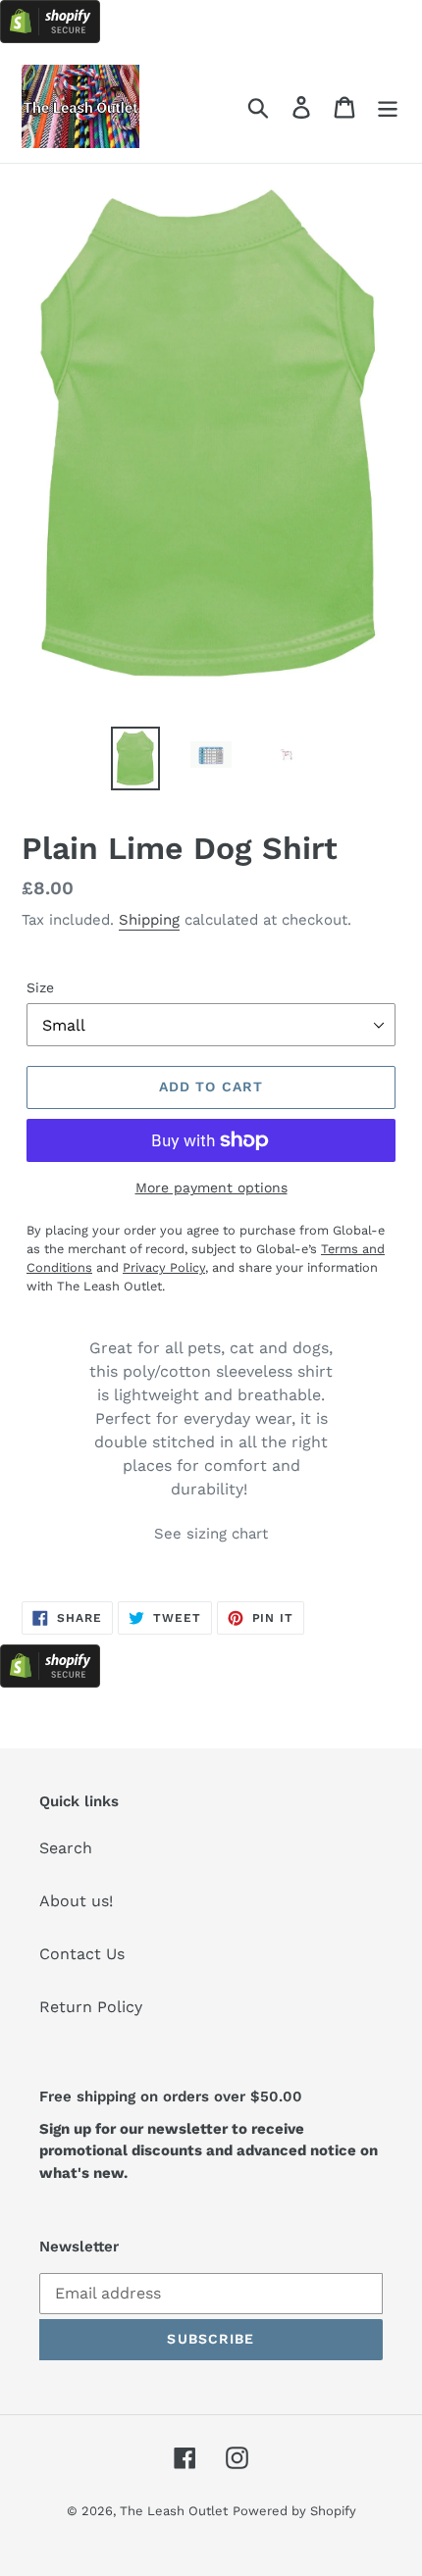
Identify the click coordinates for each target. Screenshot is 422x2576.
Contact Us (82, 1954)
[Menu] (388, 106)
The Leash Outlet (174, 2511)
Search (66, 1848)
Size (40, 987)
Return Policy (91, 2007)
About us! (76, 1901)
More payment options (211, 1187)
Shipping (149, 920)
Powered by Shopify (294, 2511)
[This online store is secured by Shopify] (50, 38)
